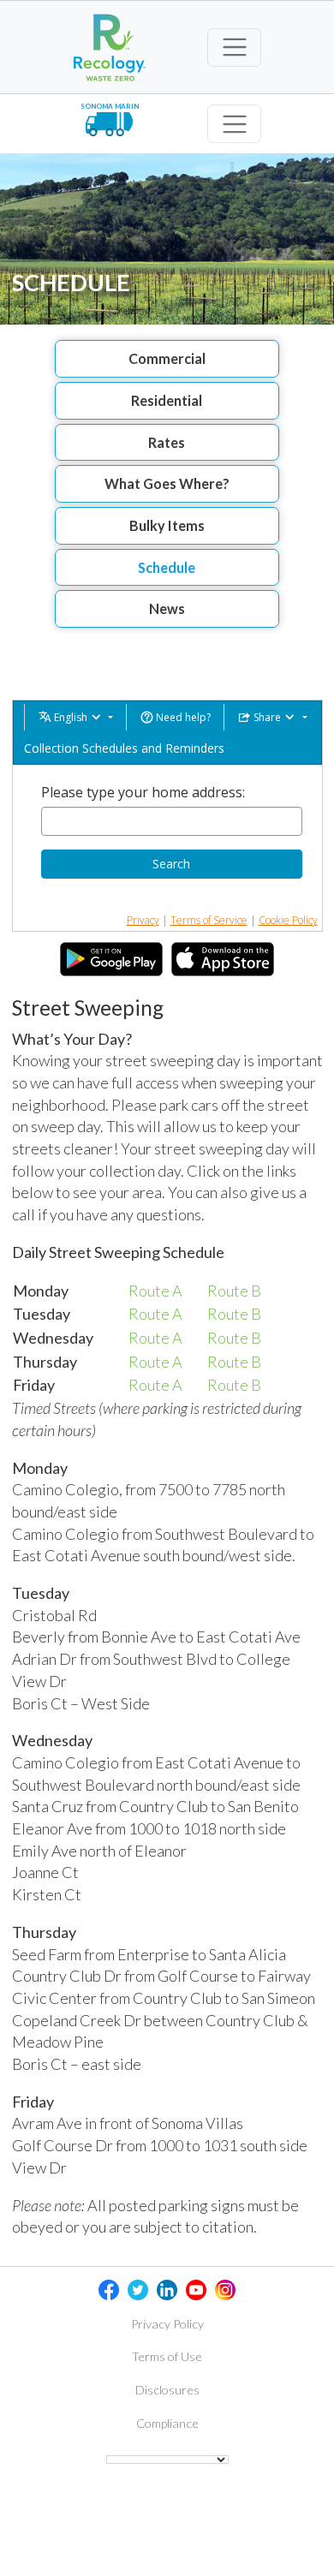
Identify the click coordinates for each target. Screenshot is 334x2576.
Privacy (143, 920)
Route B (234, 1291)
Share (267, 717)
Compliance (167, 2423)
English (71, 717)
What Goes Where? (167, 483)
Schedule (167, 567)
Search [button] (171, 864)
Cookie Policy (288, 920)
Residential (167, 400)
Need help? (182, 717)
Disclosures (167, 2390)
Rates (167, 442)
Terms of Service (209, 920)
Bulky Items (167, 525)
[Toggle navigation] (234, 48)
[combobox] (172, 821)
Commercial (167, 358)
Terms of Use (167, 2356)
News (167, 608)
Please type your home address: (143, 792)
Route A (155, 1291)
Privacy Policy (167, 2324)
